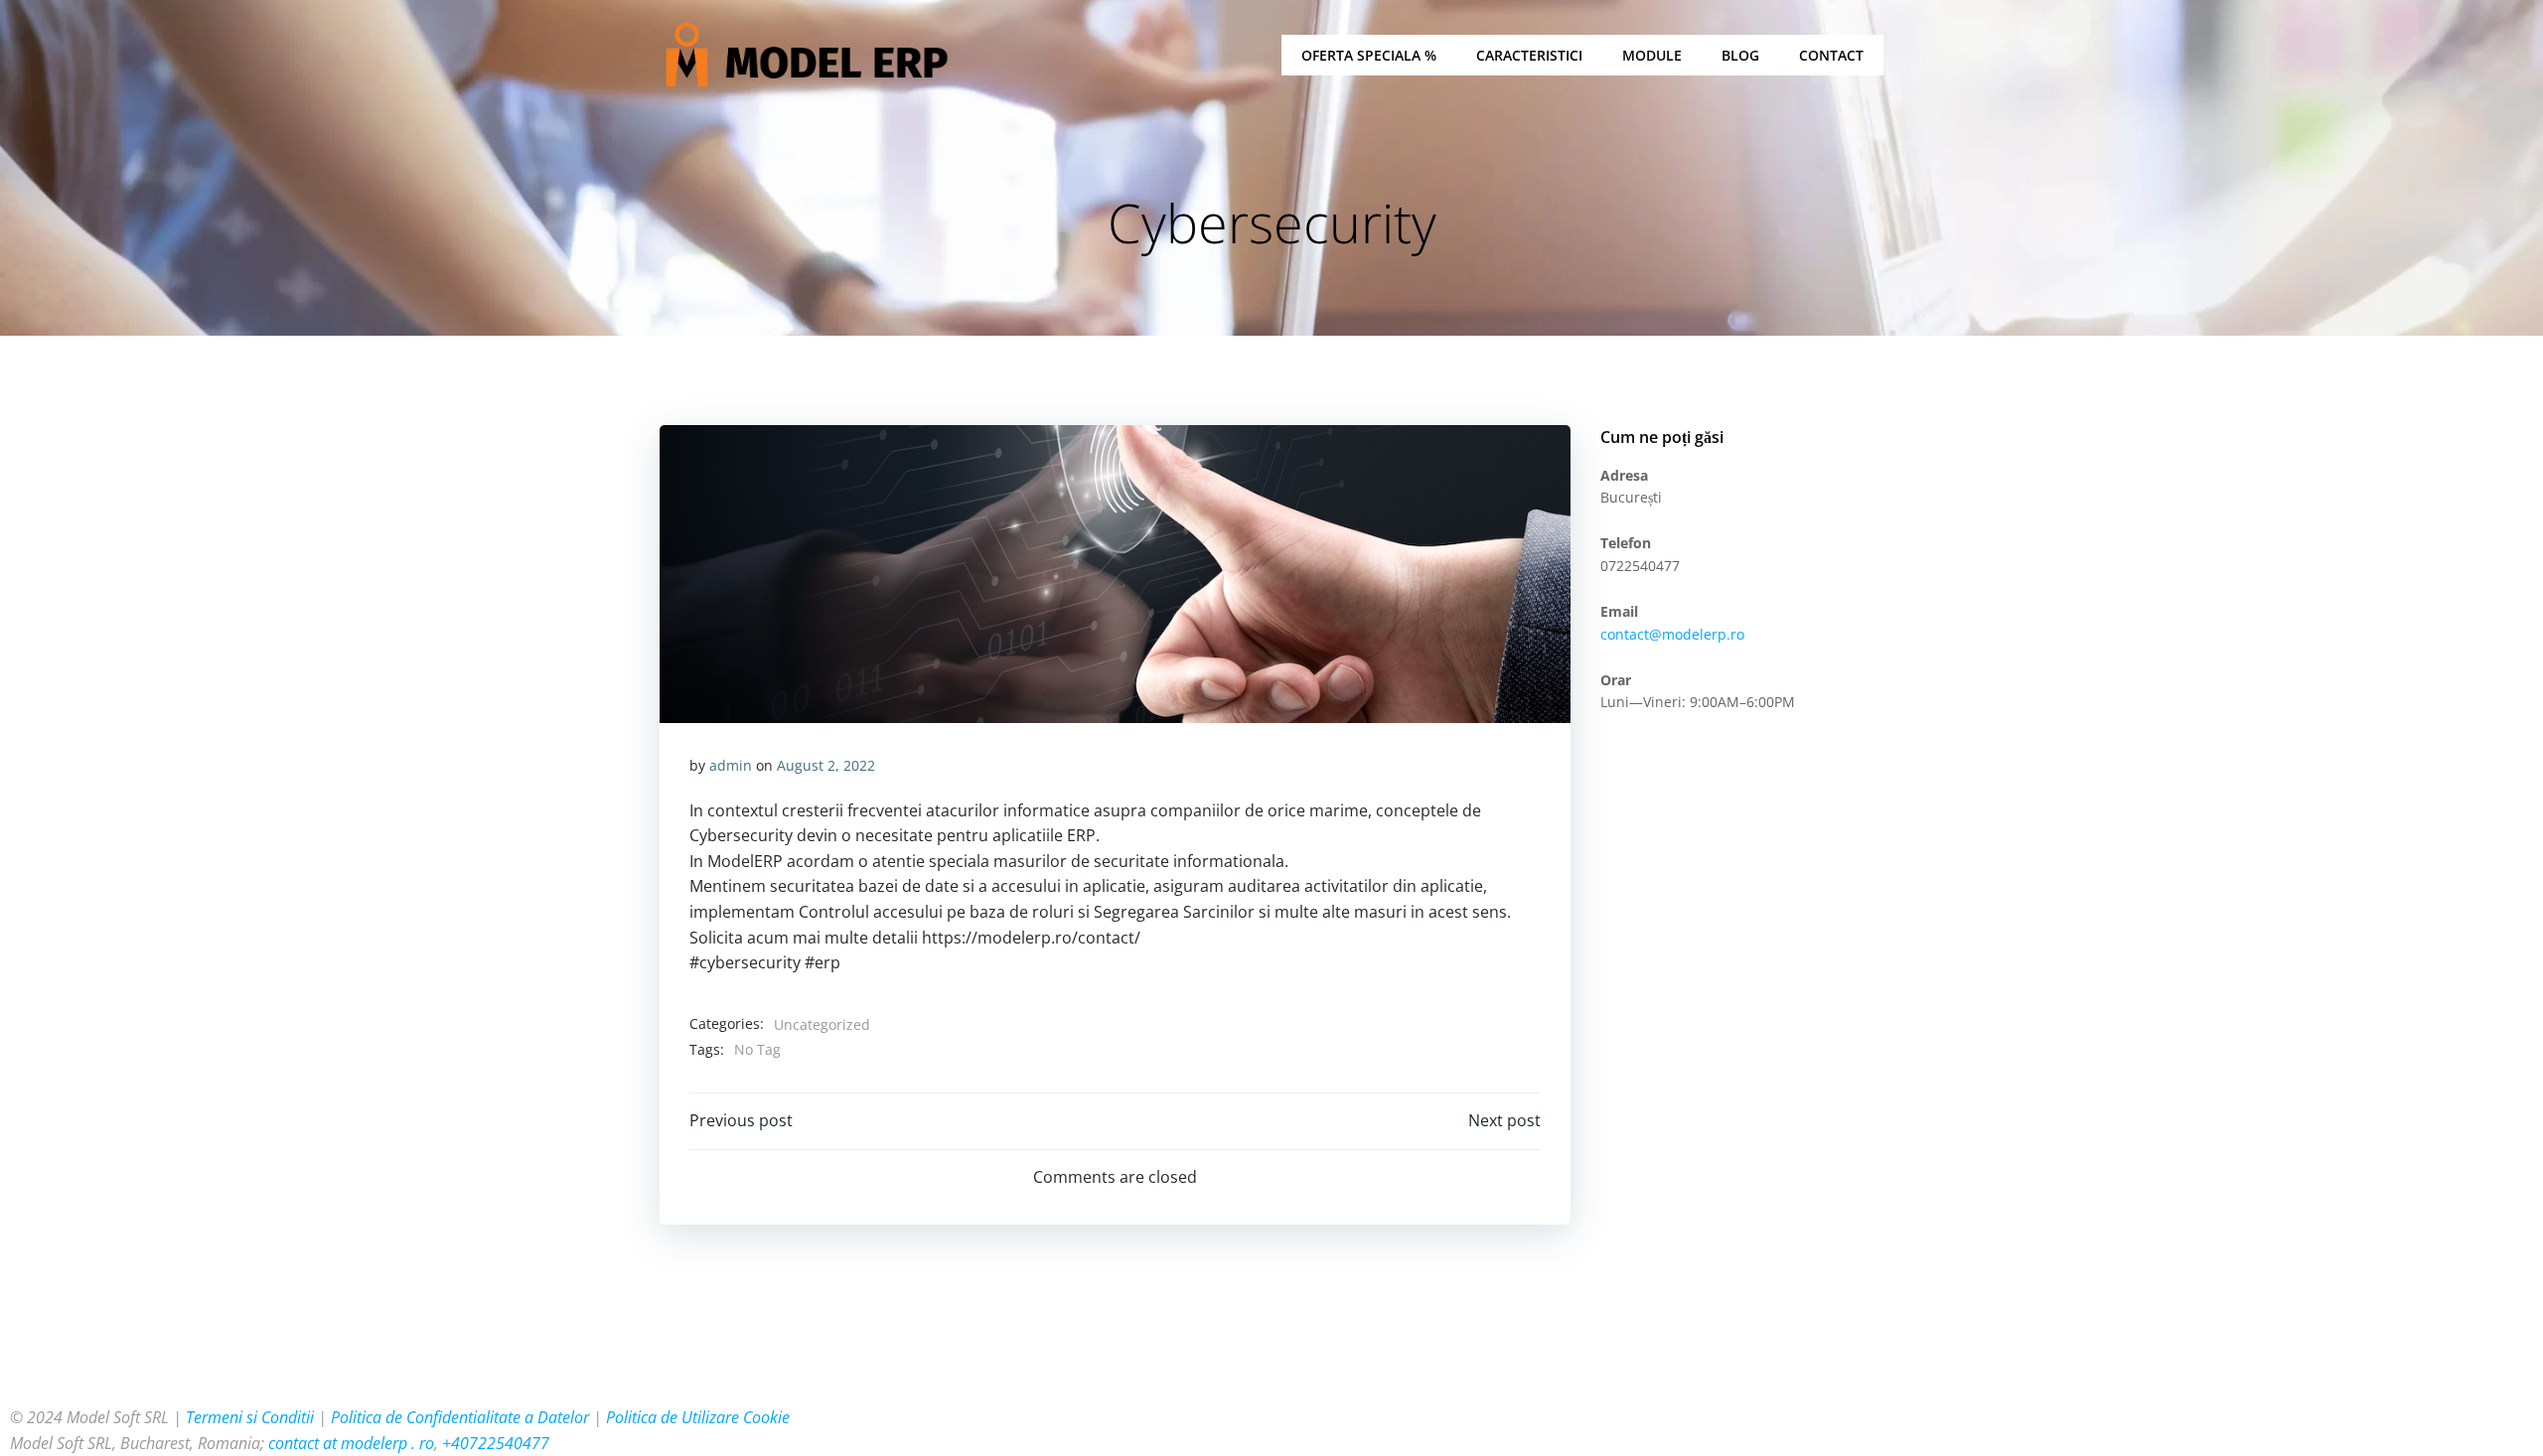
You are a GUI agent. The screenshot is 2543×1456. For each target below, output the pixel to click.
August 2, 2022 (826, 765)
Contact (1831, 55)
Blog (1740, 55)
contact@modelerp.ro (1672, 634)
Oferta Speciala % (1369, 55)
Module (1652, 55)
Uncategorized (822, 1024)
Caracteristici (1529, 55)
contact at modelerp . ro (351, 1443)
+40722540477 (496, 1443)
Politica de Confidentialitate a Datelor (460, 1417)
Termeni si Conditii (250, 1417)
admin (731, 765)
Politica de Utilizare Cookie (698, 1417)
